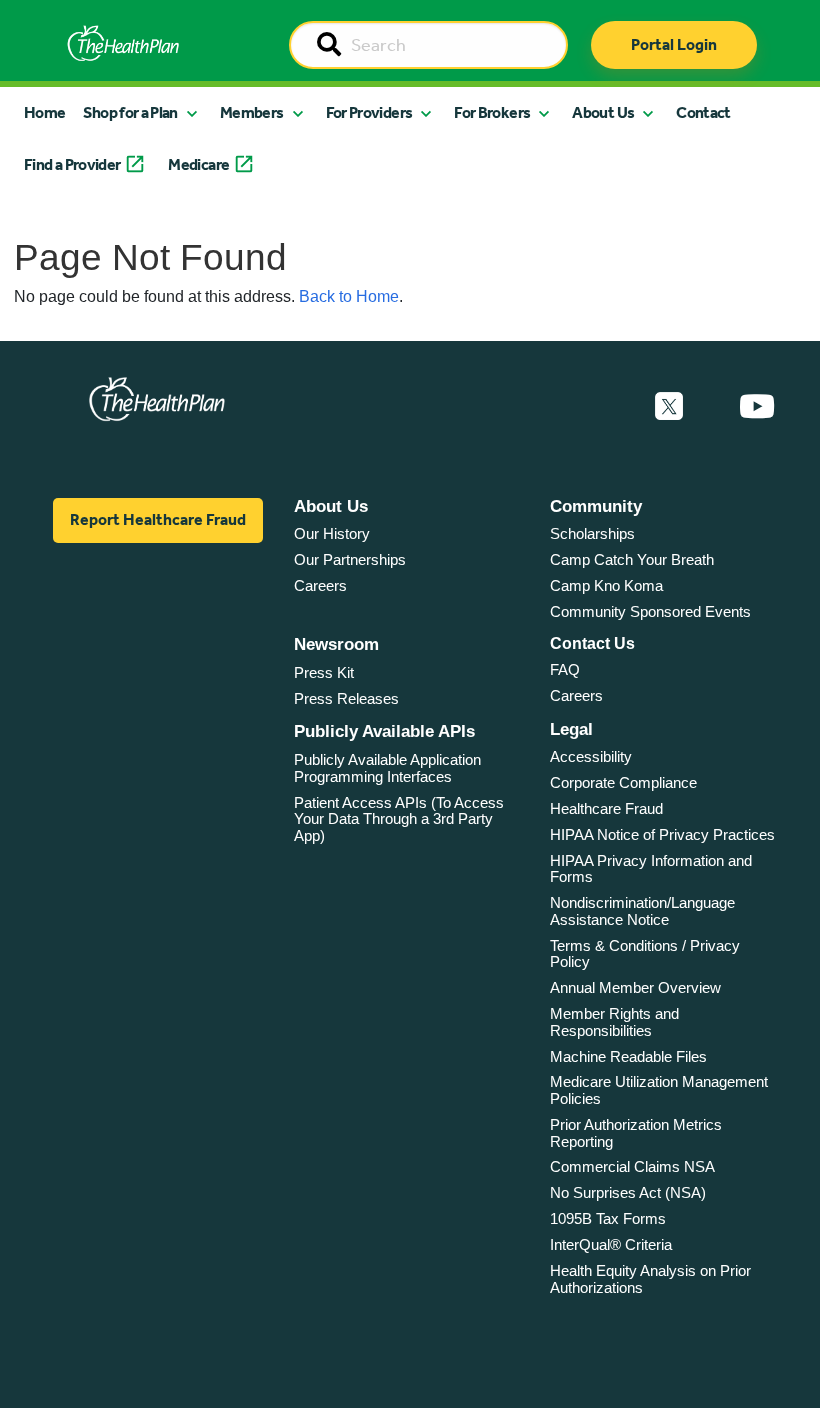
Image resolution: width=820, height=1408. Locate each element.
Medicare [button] (198, 164)
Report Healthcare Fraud (158, 519)
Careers (320, 585)
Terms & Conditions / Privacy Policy (645, 954)
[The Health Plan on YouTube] (757, 407)
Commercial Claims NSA (632, 1166)
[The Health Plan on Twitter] (669, 407)
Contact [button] (703, 112)
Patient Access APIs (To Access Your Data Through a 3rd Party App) (399, 819)
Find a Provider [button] (72, 164)
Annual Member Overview (635, 987)
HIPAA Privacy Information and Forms (651, 869)
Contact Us (592, 643)
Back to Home (349, 296)
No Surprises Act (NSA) (628, 1192)
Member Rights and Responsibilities (614, 1022)
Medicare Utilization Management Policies (659, 1090)
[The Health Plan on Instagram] (711, 407)
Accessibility (591, 756)
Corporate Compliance (623, 782)
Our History (332, 533)
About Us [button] (603, 112)
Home (44, 112)
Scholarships (592, 533)
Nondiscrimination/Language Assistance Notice (642, 911)
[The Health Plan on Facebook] (615, 407)
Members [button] (252, 112)
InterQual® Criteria (611, 1244)
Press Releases (346, 698)
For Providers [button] (369, 112)
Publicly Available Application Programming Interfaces (387, 768)
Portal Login (674, 44)
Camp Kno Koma (606, 585)
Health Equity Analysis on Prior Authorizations (650, 1279)
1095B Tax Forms (608, 1218)
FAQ (565, 669)
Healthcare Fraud (606, 808)
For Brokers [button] (492, 112)
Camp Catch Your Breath (632, 559)
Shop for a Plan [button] (130, 112)
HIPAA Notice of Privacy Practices (662, 834)
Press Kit (324, 672)
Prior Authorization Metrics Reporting (636, 1133)
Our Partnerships (350, 559)
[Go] (329, 46)
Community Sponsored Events (650, 611)
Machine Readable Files (628, 1056)
